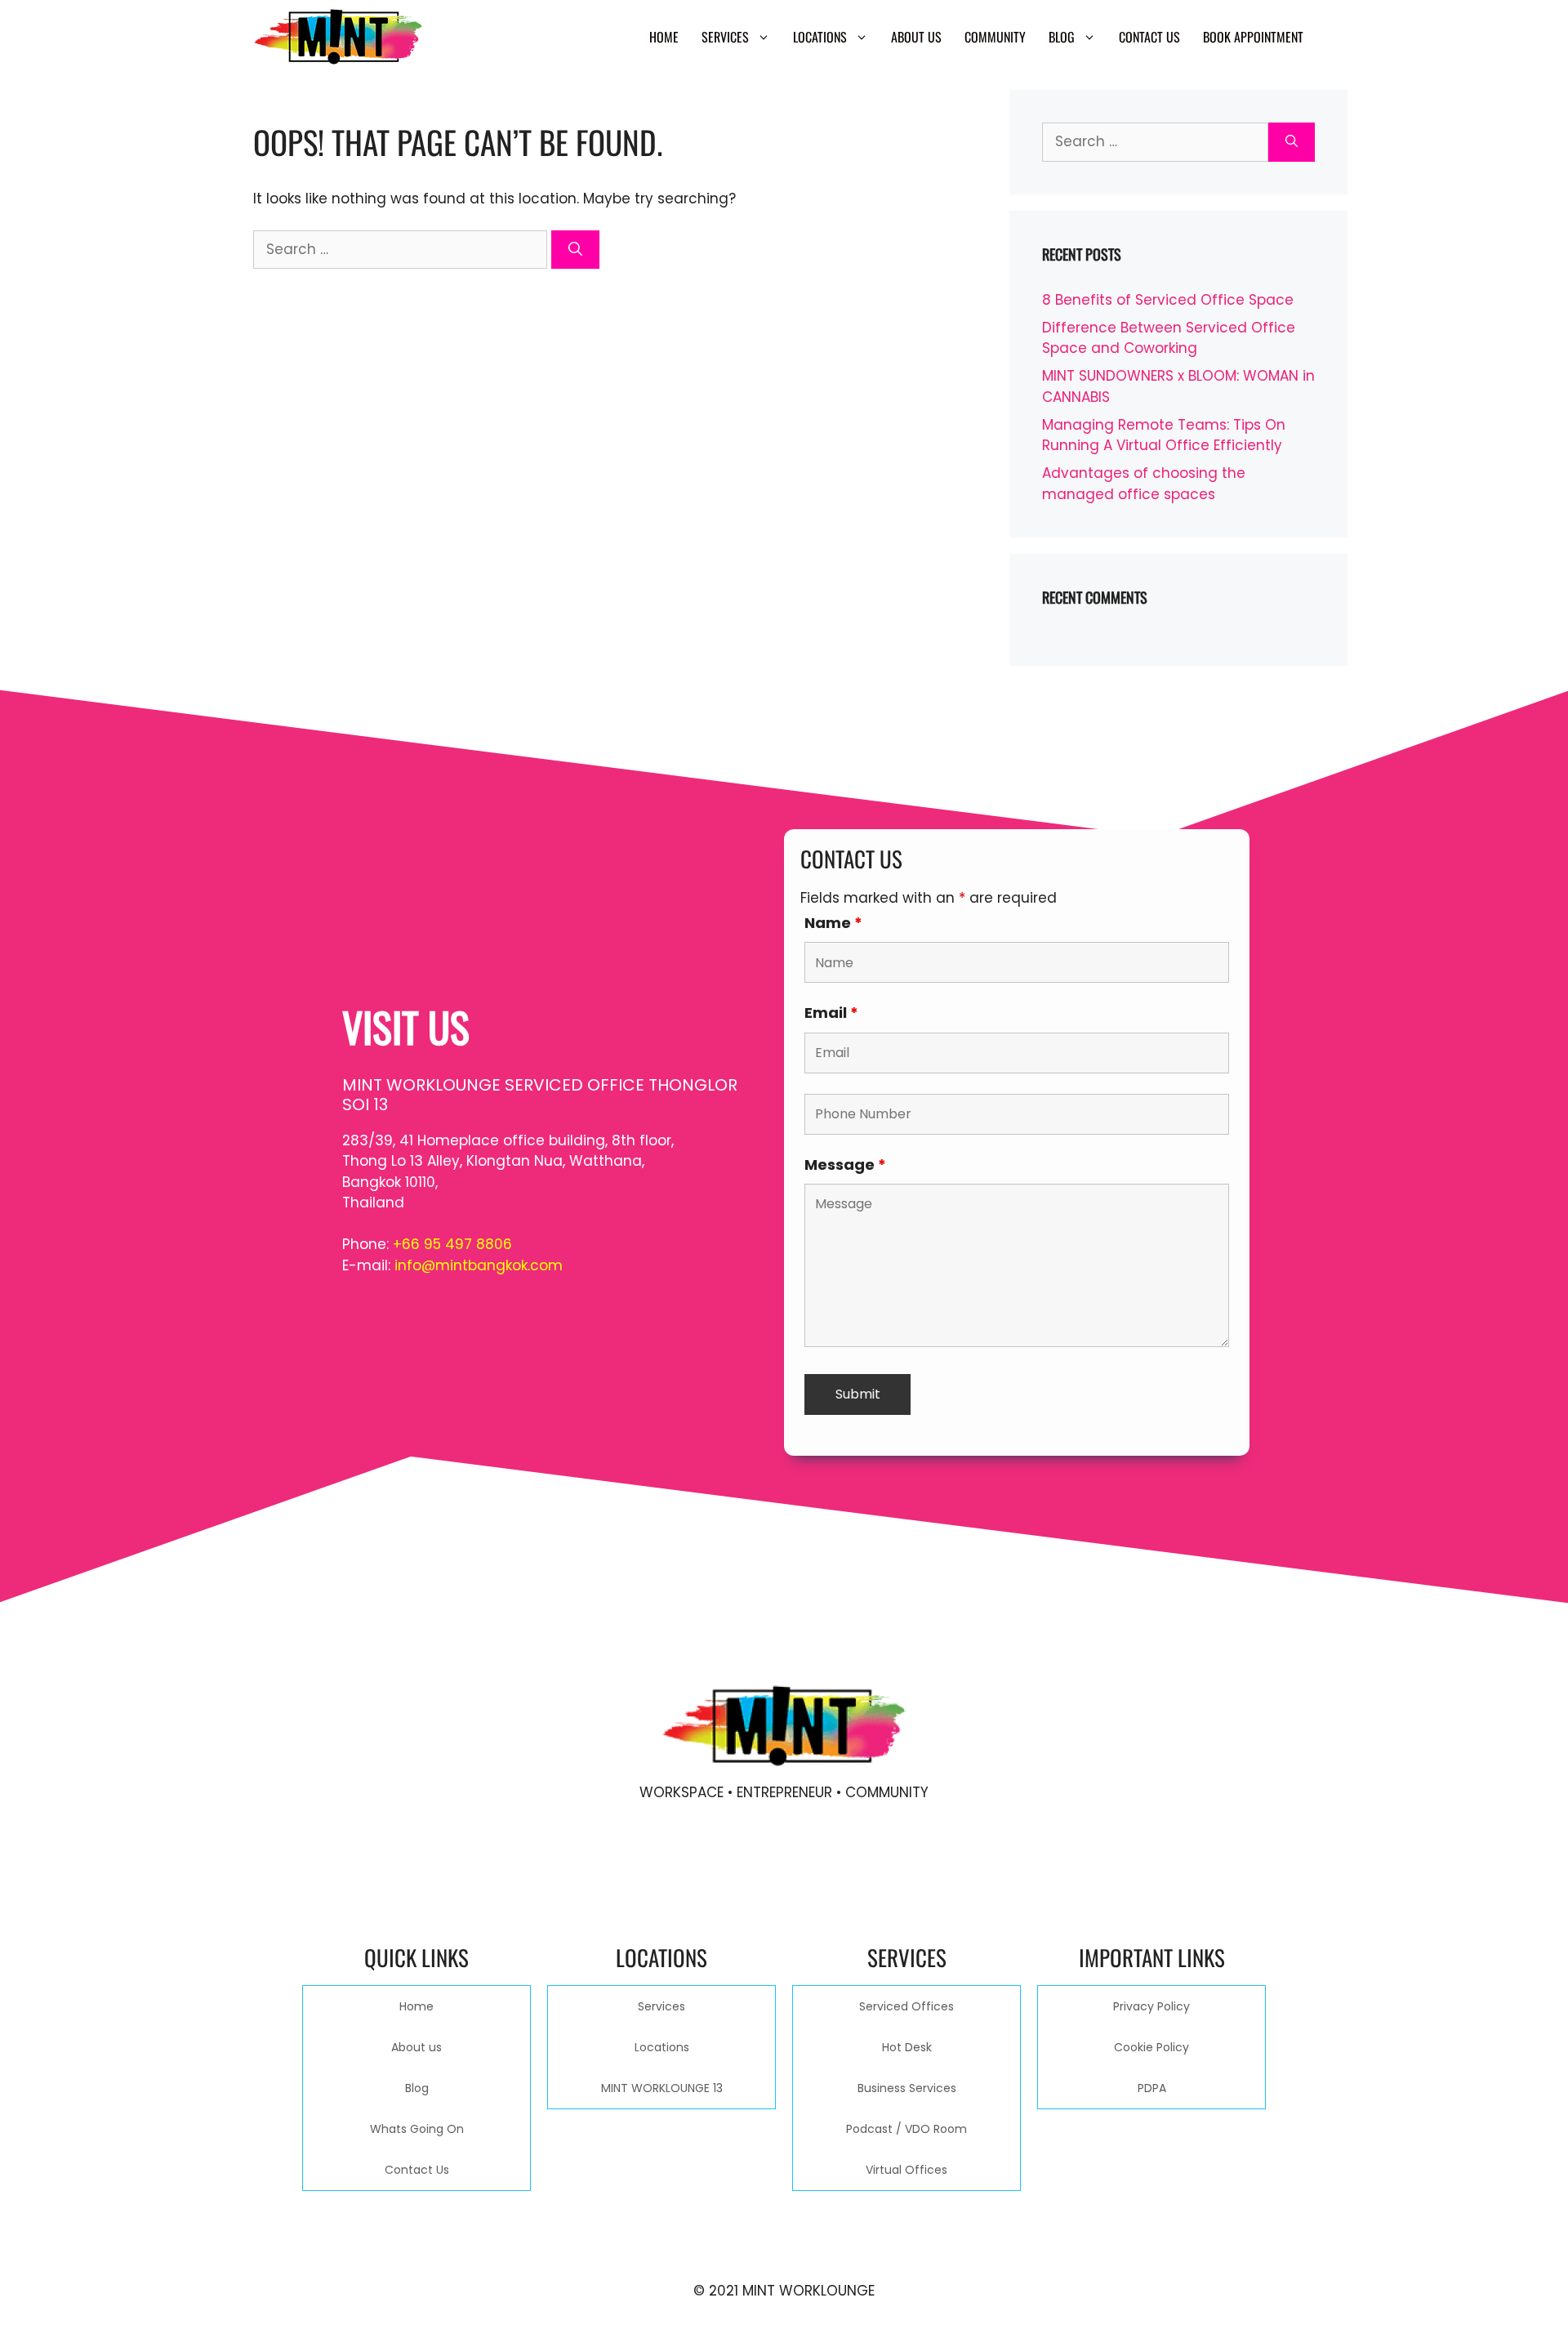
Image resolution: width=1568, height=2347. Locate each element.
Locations (820, 37)
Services (725, 37)
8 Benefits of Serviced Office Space (1168, 300)
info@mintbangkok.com (479, 1265)
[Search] (575, 250)
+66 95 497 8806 (452, 1244)
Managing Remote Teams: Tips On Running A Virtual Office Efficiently (1164, 435)
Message (845, 1165)
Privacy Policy (1151, 2006)
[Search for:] (402, 249)
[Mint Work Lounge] (338, 37)
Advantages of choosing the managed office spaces (1144, 484)
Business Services (907, 2088)
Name (833, 923)
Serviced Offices (906, 2006)
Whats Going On (417, 2129)
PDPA (1152, 2088)
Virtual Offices (906, 2170)
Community (995, 37)
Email (831, 1013)
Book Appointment (1253, 37)
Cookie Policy (1151, 2047)
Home (664, 37)
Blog (1062, 37)
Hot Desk (907, 2047)
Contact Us (1149, 37)
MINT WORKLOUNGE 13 (662, 2088)
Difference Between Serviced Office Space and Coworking (1169, 338)
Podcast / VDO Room (906, 2129)
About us (916, 37)
